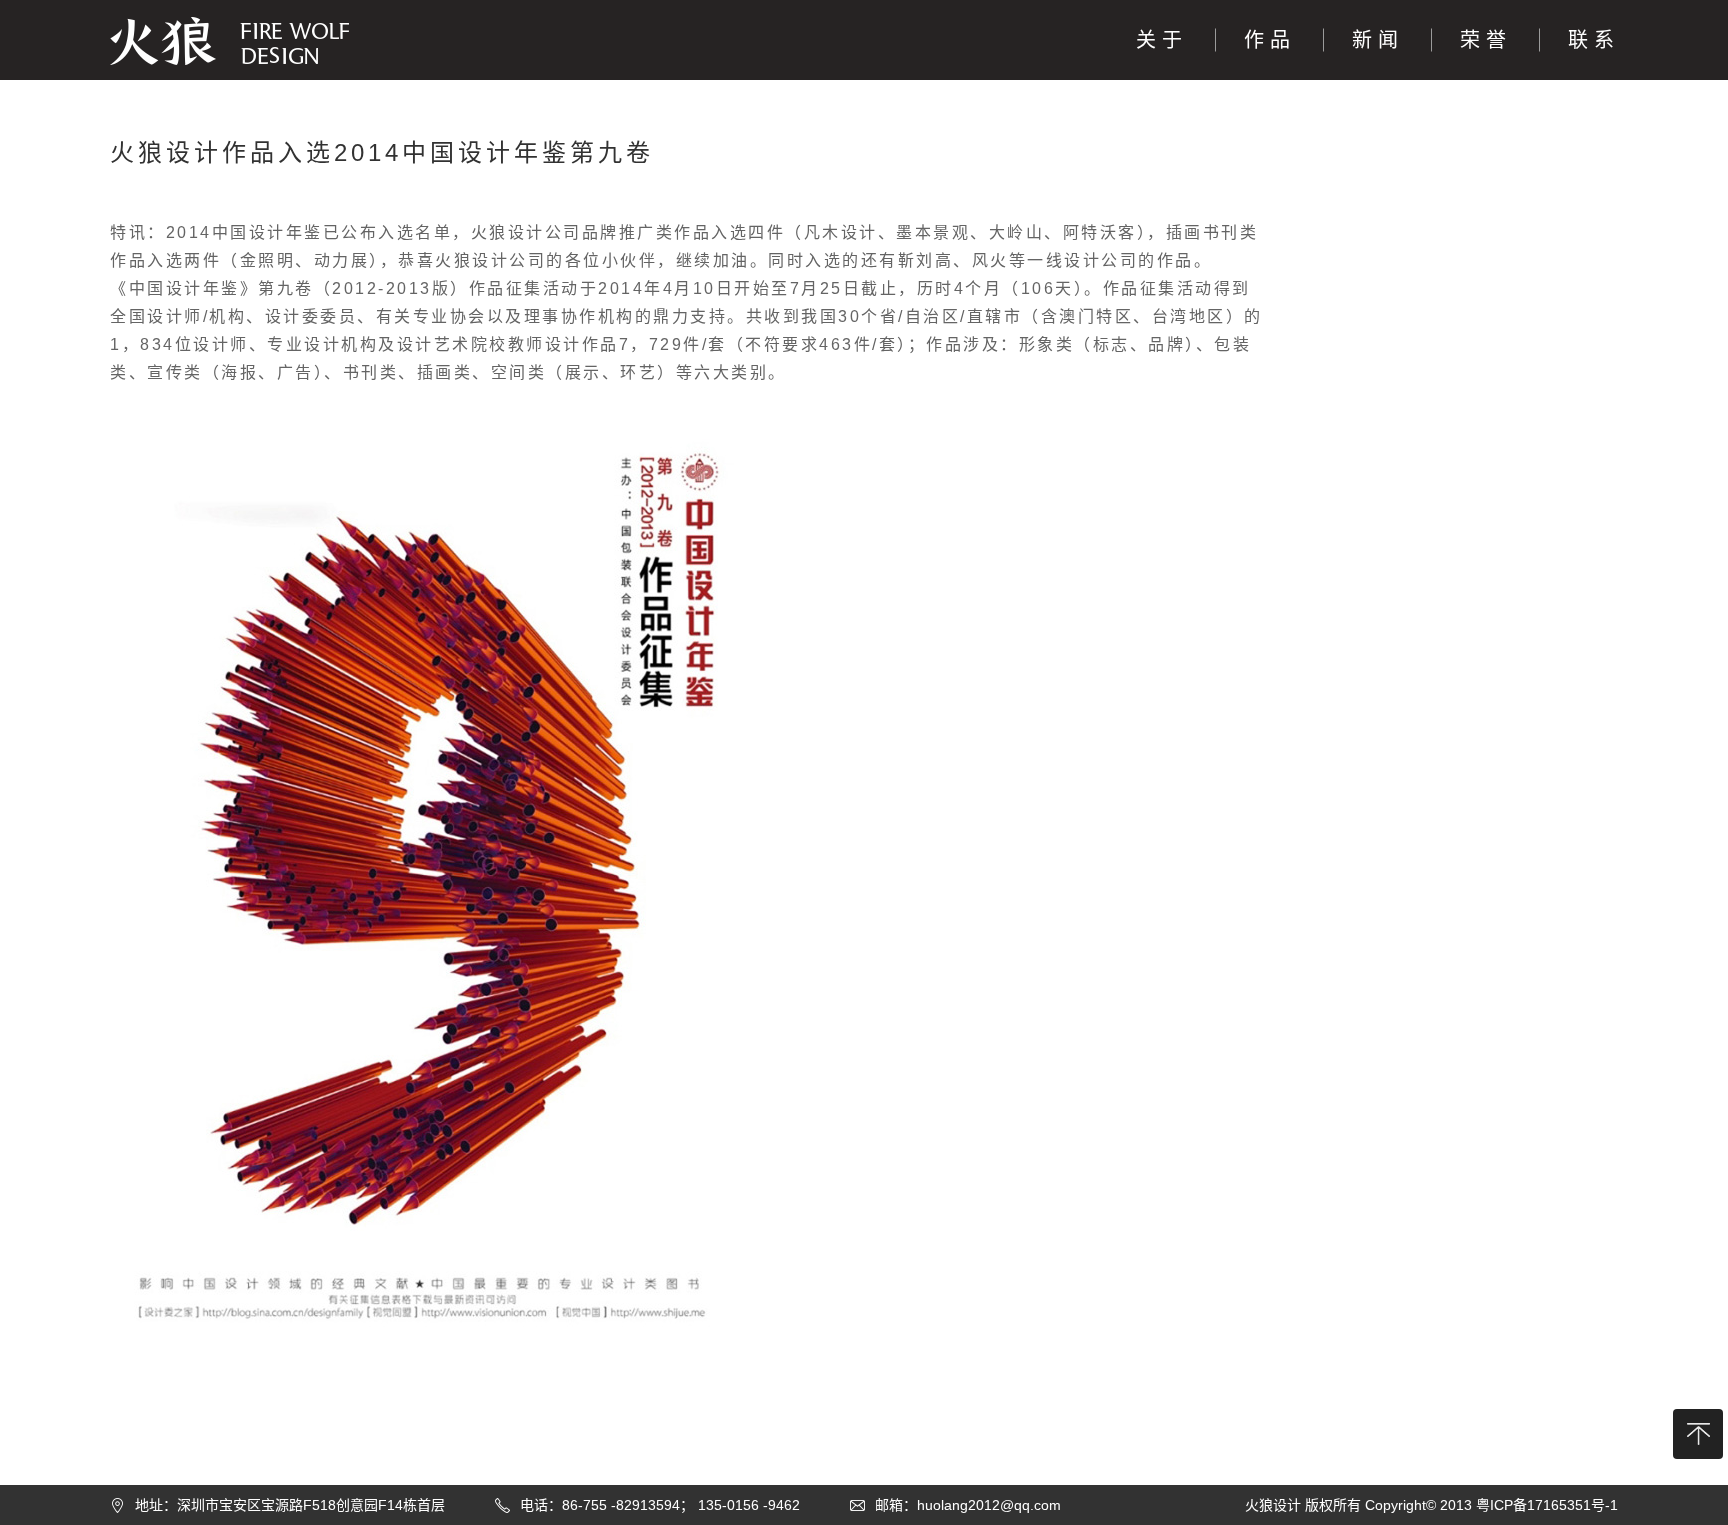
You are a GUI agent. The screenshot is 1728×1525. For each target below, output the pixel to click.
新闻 (1378, 40)
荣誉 (1486, 40)
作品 (1270, 40)
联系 (1594, 40)
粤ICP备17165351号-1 (1547, 1505)
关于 (1162, 40)
